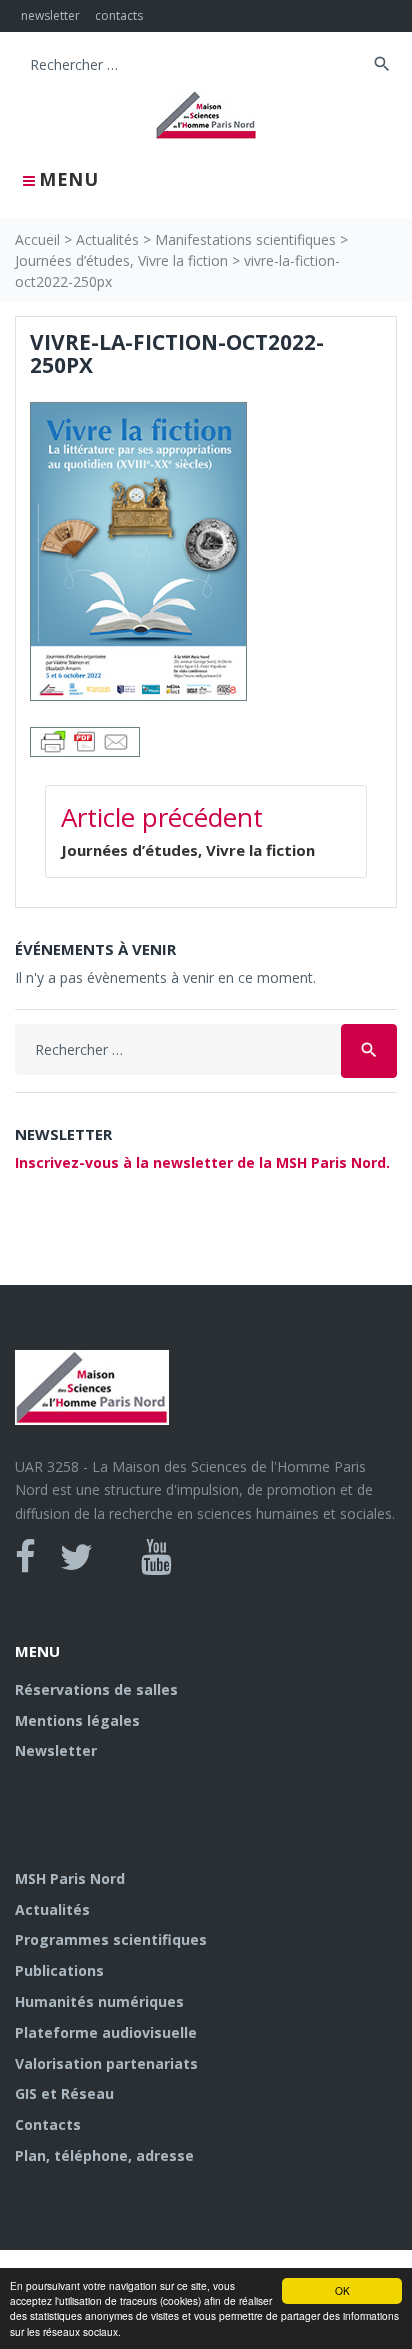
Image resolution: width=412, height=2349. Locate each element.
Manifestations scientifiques (245, 239)
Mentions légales (77, 1720)
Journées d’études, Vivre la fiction (121, 260)
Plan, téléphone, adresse (104, 2155)
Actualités (107, 239)
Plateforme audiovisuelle (106, 2032)
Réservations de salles (96, 1689)
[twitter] (76, 1557)
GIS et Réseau (64, 2093)
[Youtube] (156, 1557)
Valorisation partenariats (106, 2063)
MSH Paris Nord (70, 1878)
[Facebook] (25, 1557)
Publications (59, 1970)
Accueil (37, 239)
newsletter (50, 15)
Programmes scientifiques (111, 1939)
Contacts (48, 2124)
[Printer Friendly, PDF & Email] (85, 739)
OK (342, 2290)
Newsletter (56, 1750)
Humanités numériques (99, 2001)
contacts (119, 15)
